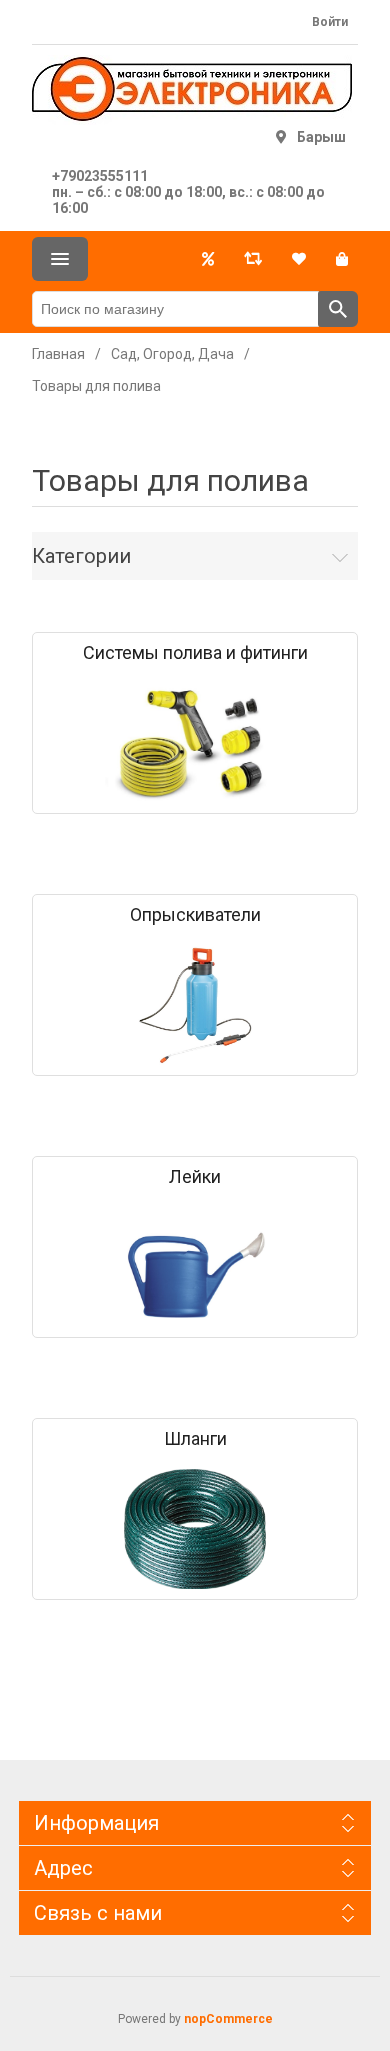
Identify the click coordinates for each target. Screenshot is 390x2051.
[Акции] (208, 259)
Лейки (195, 1177)
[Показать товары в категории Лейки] (195, 1267)
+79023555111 (100, 176)
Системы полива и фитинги (195, 653)
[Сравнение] (253, 259)
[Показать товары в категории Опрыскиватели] (195, 1005)
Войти (330, 22)
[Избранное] (299, 259)
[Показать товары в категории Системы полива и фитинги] (195, 743)
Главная (58, 354)
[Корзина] (342, 259)
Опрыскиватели (195, 915)
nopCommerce (228, 2019)
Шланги (195, 1439)
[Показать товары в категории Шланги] (195, 1529)
